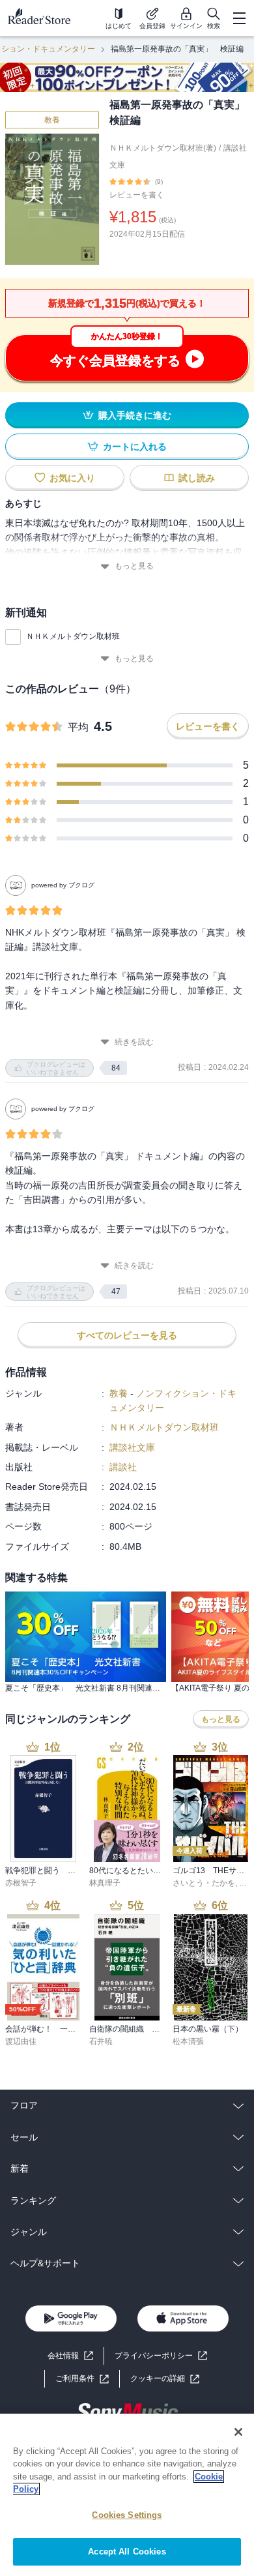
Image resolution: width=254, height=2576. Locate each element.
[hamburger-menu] (239, 18)
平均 (78, 727)
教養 (52, 120)
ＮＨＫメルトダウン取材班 (73, 636)
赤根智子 (21, 1883)
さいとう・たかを (204, 1883)
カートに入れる (135, 447)
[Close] (238, 2432)
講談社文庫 (132, 1447)
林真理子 (105, 1883)
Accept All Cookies (127, 2552)
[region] (127, 2495)
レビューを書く (137, 195)
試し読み (197, 478)
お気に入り (72, 478)
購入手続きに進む (135, 415)
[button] (165, 2379)
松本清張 (188, 2041)
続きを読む (134, 1042)
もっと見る (134, 566)
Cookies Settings (127, 2515)
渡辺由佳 (21, 2041)
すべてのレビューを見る (127, 1335)
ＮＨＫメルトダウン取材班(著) (163, 148)
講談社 (123, 1467)
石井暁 (101, 2041)
